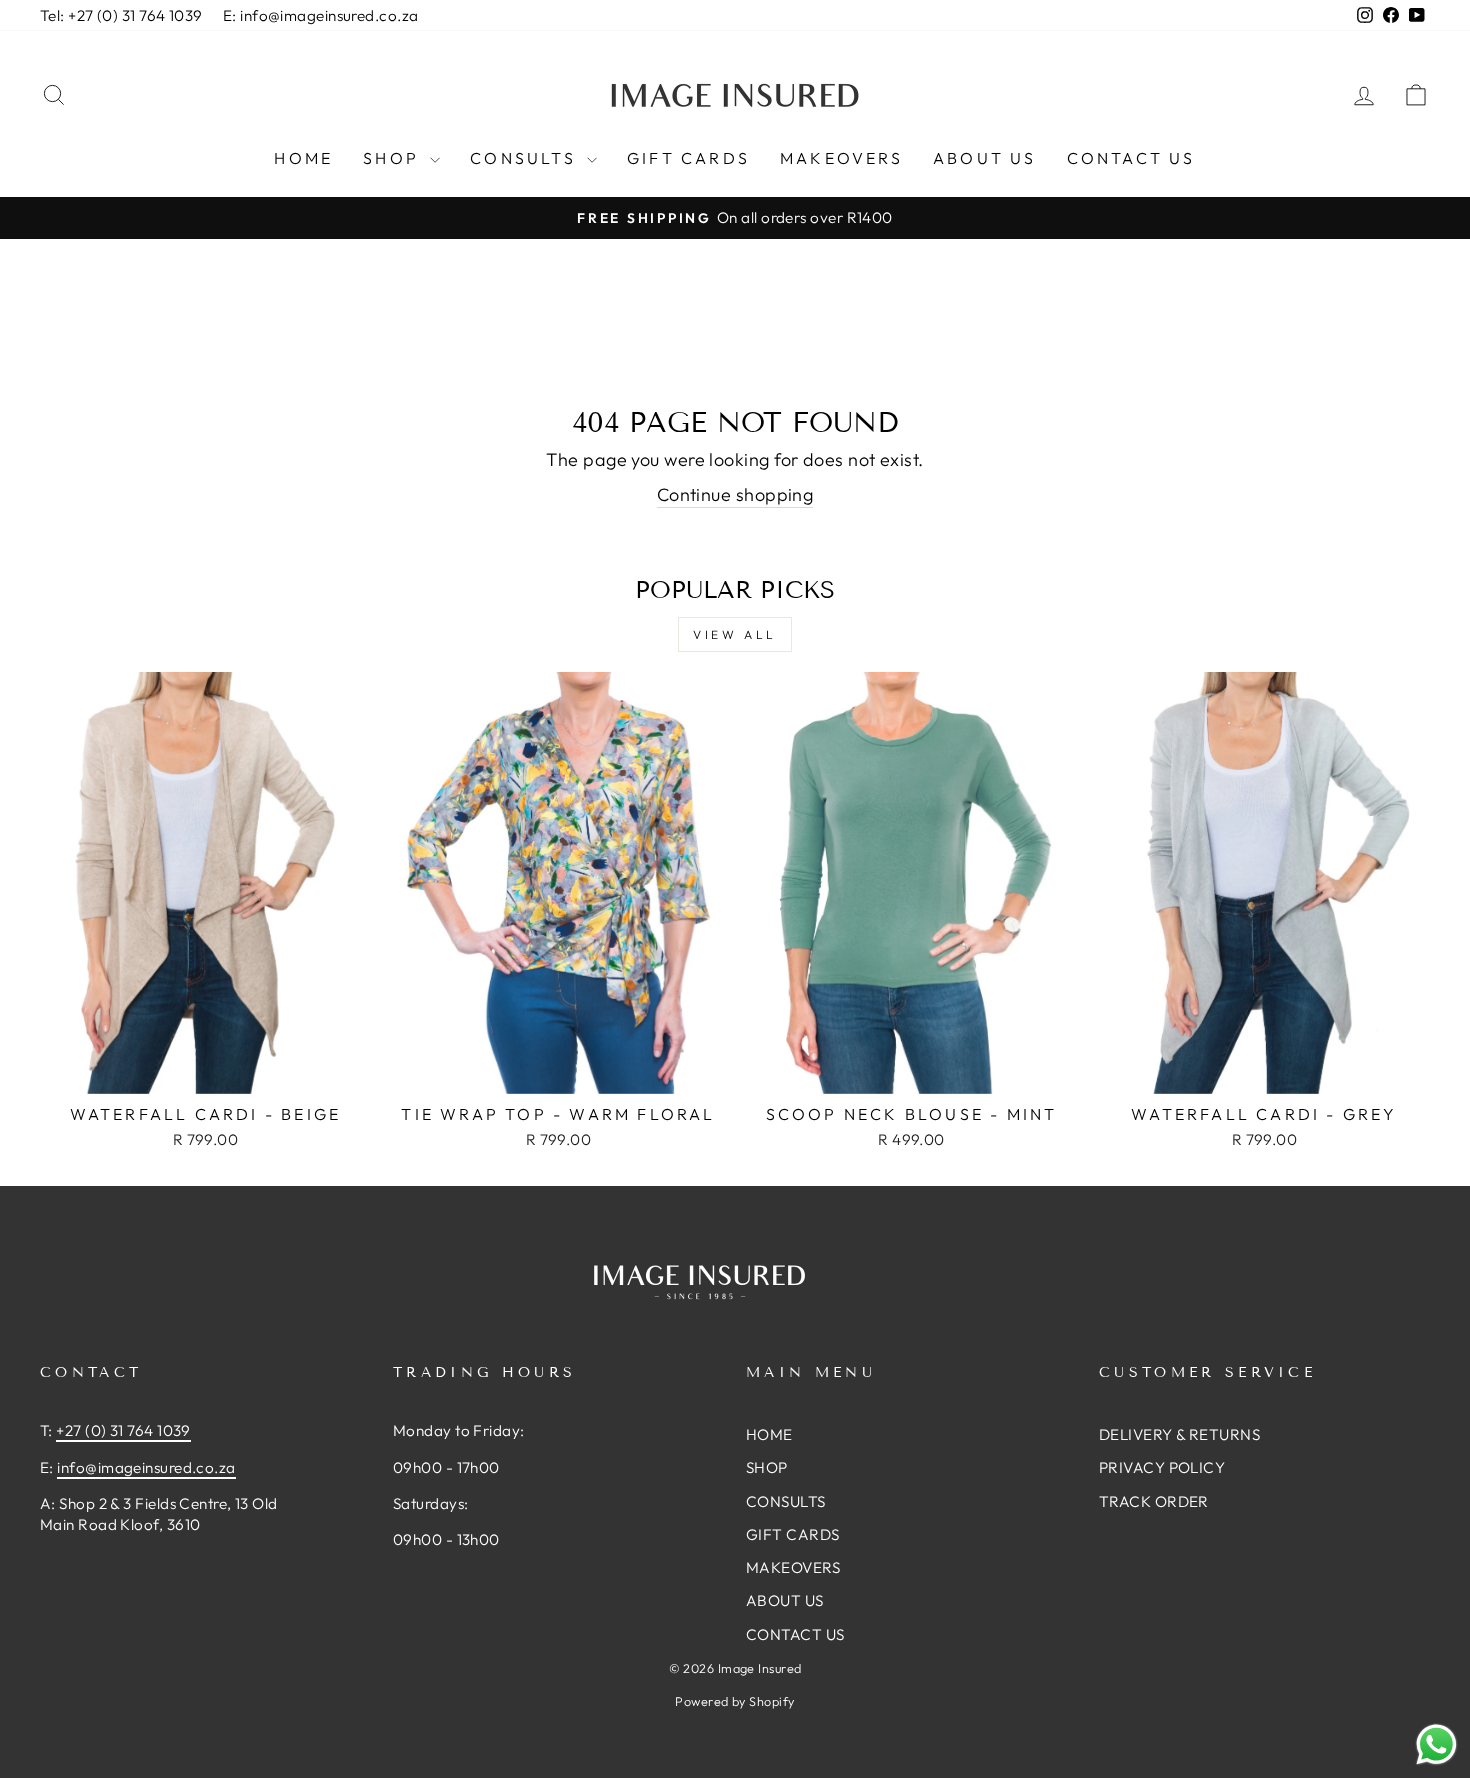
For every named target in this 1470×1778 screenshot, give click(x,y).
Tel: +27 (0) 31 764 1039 (121, 15)
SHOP (394, 158)
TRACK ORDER (1154, 1501)
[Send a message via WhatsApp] (1436, 1744)
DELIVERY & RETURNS (1179, 1434)
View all (735, 634)
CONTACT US (1131, 158)
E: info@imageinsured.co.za (321, 15)
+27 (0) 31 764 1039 (123, 1430)
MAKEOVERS (841, 158)
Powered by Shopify (734, 1701)
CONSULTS (526, 158)
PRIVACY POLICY (1162, 1467)
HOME (303, 158)
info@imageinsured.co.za (146, 1467)
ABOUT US (985, 158)
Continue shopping (735, 494)
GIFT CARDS (688, 158)
